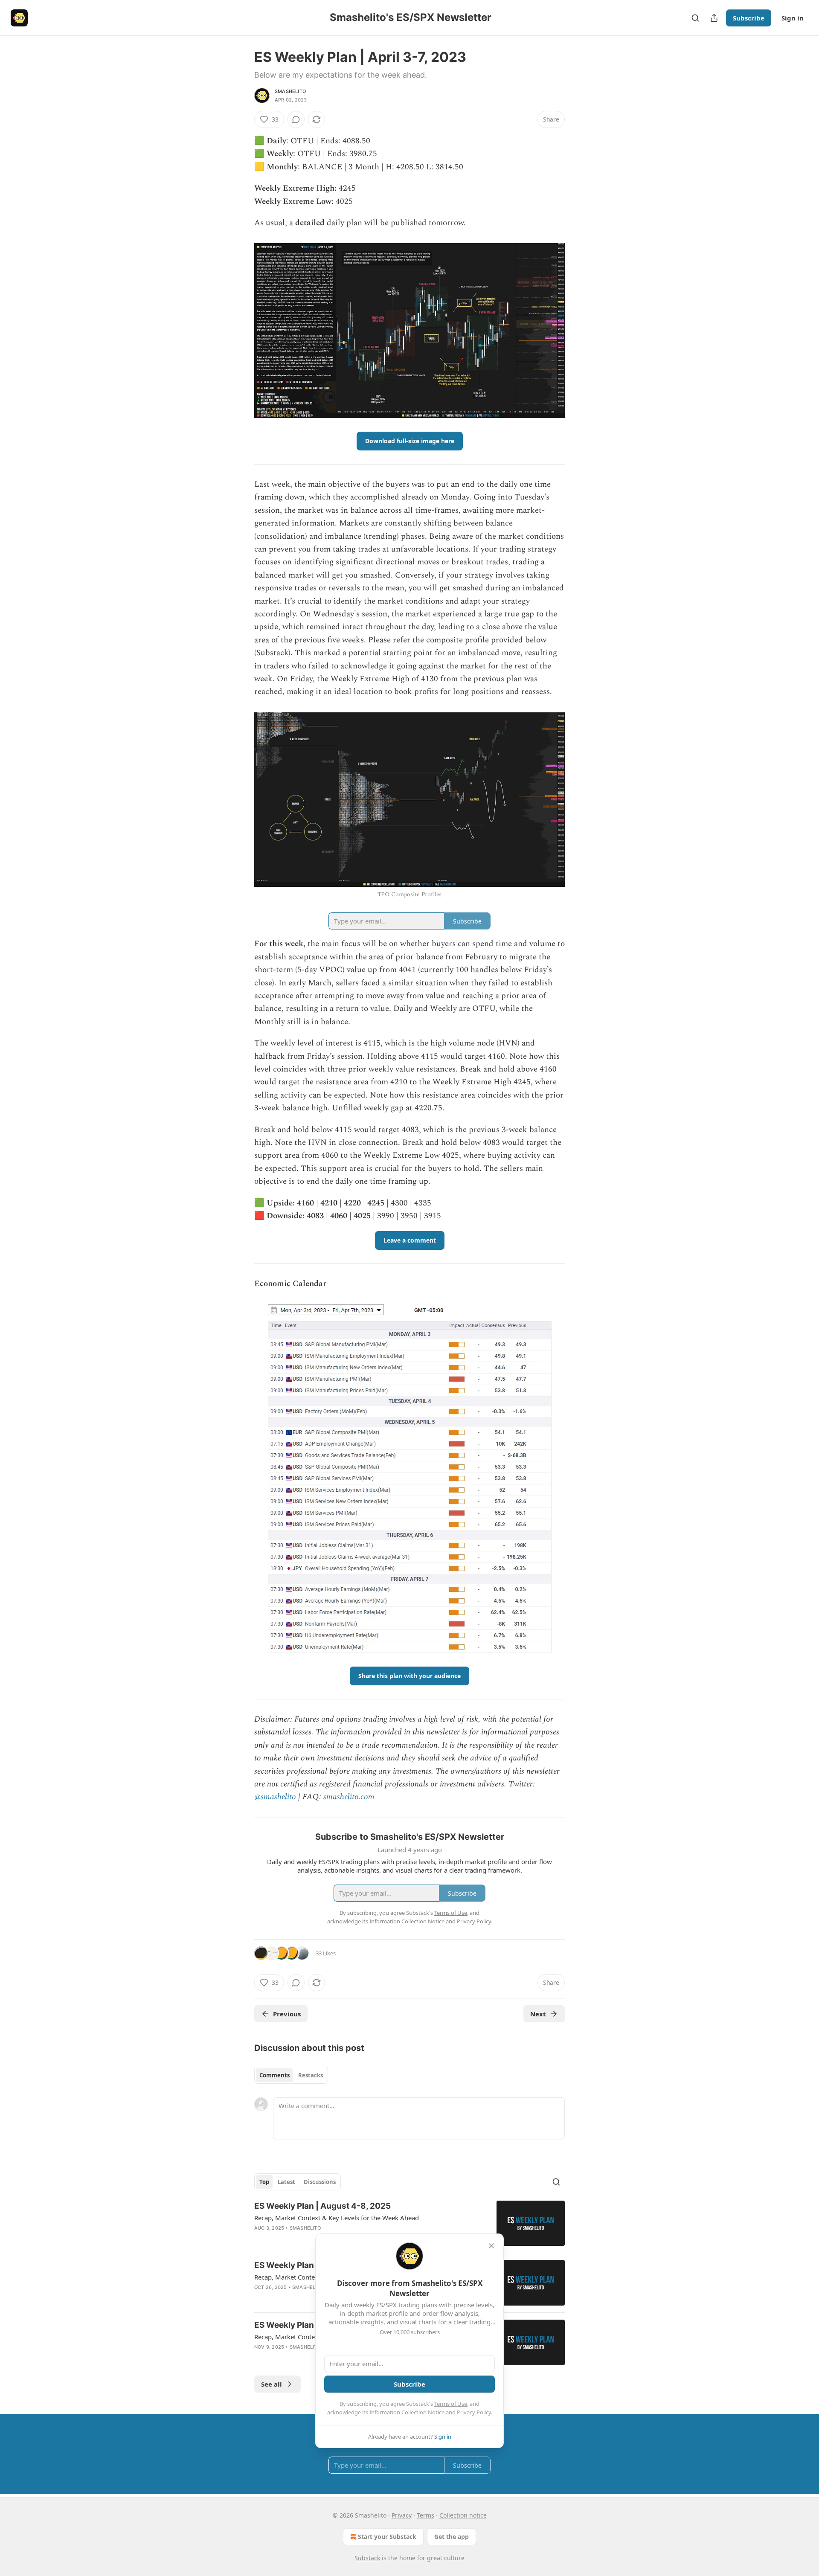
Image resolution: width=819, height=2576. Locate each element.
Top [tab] (264, 2182)
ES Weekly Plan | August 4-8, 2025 (322, 2206)
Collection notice (463, 2515)
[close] (491, 2246)
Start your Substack (387, 2537)
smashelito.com (349, 1797)
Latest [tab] (286, 2182)
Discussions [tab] (320, 2182)
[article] (409, 2223)
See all (272, 2384)
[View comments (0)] (296, 119)
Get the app (452, 2537)
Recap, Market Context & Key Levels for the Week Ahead (337, 2218)
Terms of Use (451, 2404)
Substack (367, 2558)
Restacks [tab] (311, 2075)
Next (538, 2014)
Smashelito (290, 91)
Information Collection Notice (407, 2412)
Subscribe (749, 18)
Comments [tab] (274, 2075)
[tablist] (291, 2075)
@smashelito (275, 1797)
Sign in (793, 18)
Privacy (402, 2515)
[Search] (695, 18)
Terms (425, 2515)
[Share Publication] (714, 18)
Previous (287, 2014)
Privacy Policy (474, 2412)
